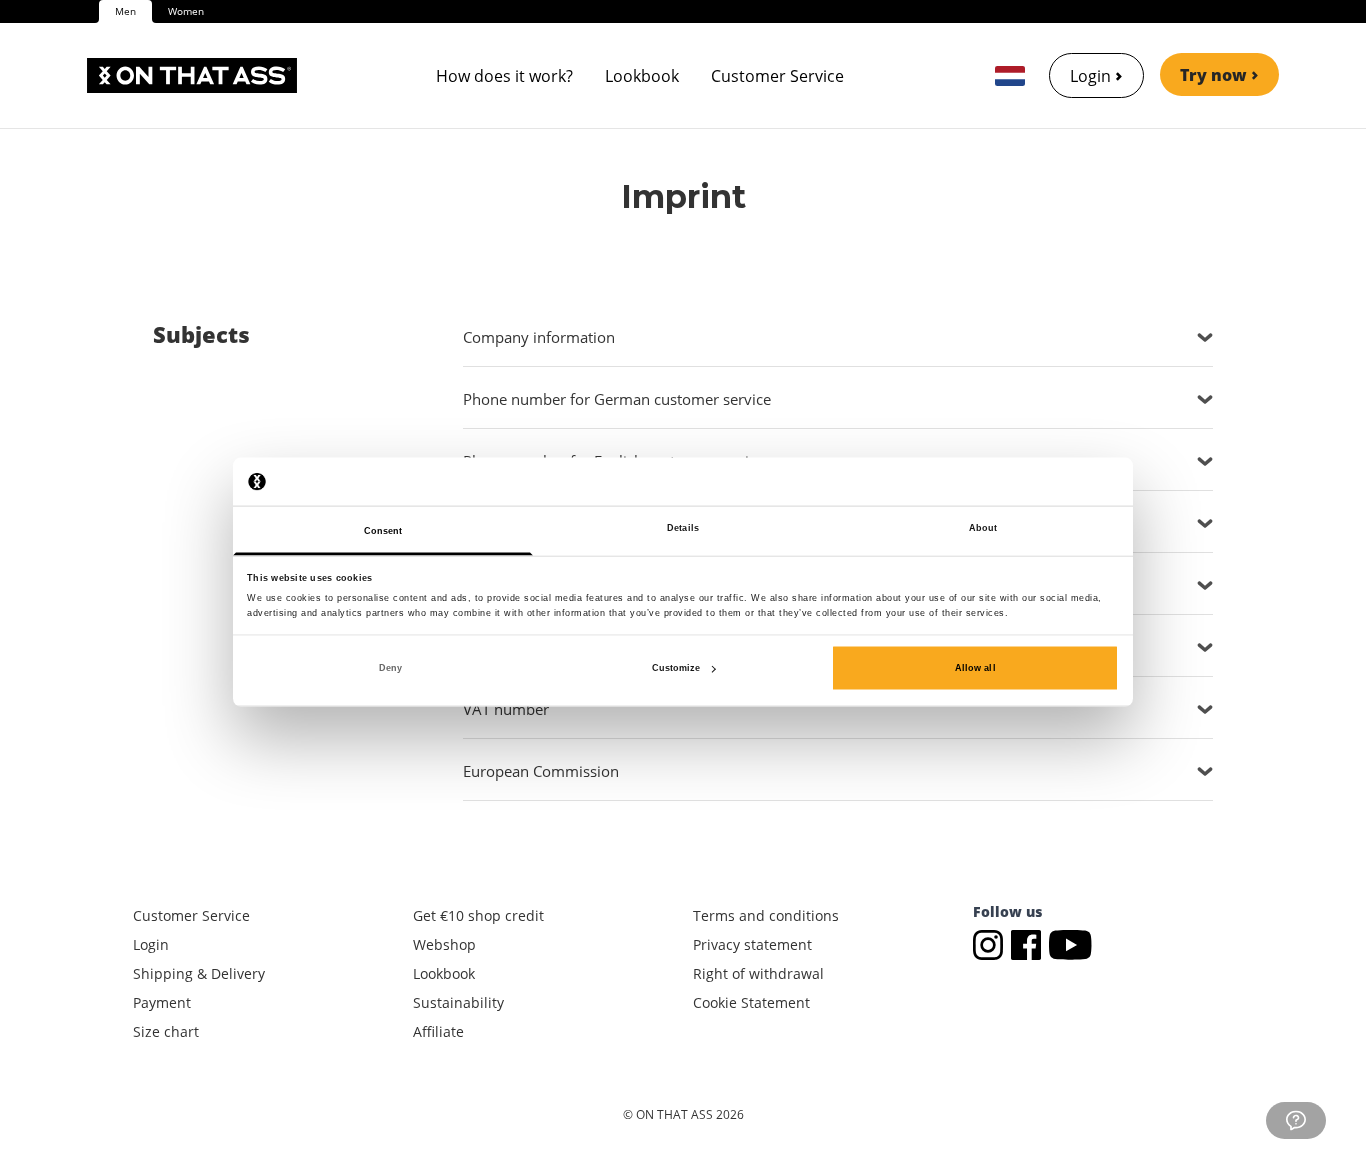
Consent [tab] (383, 531)
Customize (676, 668)
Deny (390, 668)
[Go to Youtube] (1070, 943)
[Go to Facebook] (1030, 943)
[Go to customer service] (1296, 1120)
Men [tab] (125, 11)
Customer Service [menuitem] (777, 76)
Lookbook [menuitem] (642, 76)
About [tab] (983, 528)
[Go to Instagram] (992, 943)
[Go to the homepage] (192, 75)
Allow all (975, 668)
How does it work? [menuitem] (504, 76)
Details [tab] (683, 528)
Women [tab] (186, 11)
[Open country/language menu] (1010, 76)
